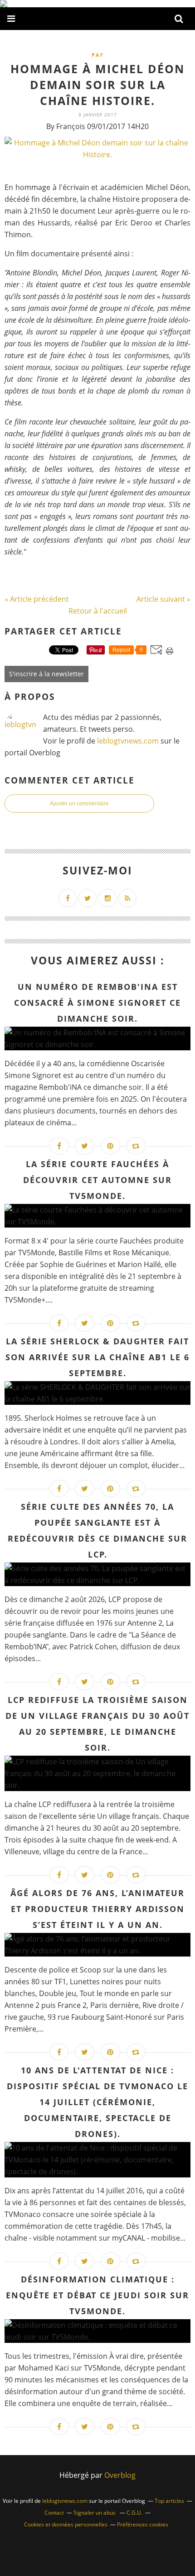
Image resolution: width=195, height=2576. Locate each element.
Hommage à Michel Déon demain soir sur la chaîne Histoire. (97, 85)
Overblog (120, 2475)
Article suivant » (163, 599)
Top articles (169, 2501)
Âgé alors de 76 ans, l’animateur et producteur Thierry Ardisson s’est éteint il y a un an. (97, 1909)
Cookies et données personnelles (66, 2524)
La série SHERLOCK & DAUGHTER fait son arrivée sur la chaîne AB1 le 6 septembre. (97, 1357)
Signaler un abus (95, 2513)
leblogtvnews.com (129, 741)
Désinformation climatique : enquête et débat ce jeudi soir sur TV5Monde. (97, 2295)
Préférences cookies (143, 2524)
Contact (54, 2513)
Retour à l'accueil (98, 611)
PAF (98, 55)
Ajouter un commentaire (79, 804)
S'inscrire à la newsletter (46, 674)
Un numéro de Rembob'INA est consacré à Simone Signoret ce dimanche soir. (97, 1003)
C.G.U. (134, 2513)
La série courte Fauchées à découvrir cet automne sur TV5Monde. (97, 1180)
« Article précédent (37, 599)
